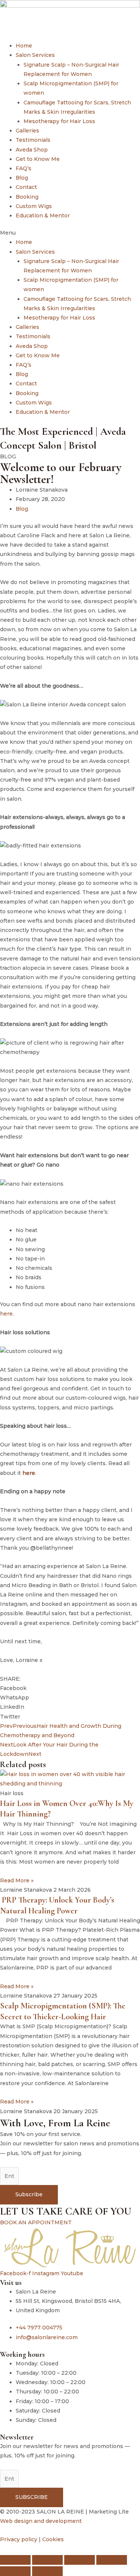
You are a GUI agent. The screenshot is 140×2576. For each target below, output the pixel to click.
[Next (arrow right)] (47, 2571)
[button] (70, 233)
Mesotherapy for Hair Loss (59, 121)
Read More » (17, 1880)
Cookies (53, 2539)
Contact (26, 187)
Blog (22, 178)
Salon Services (35, 55)
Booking (27, 197)
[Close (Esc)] (112, 2560)
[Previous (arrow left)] (15, 2571)
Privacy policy (19, 2539)
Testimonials (33, 140)
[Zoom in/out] (15, 2560)
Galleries (27, 131)
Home (24, 46)
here (6, 1314)
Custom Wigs (34, 206)
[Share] (80, 2560)
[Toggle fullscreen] (47, 2560)
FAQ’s (24, 168)
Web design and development (41, 2521)
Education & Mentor (43, 216)
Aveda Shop (32, 150)
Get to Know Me (38, 159)
